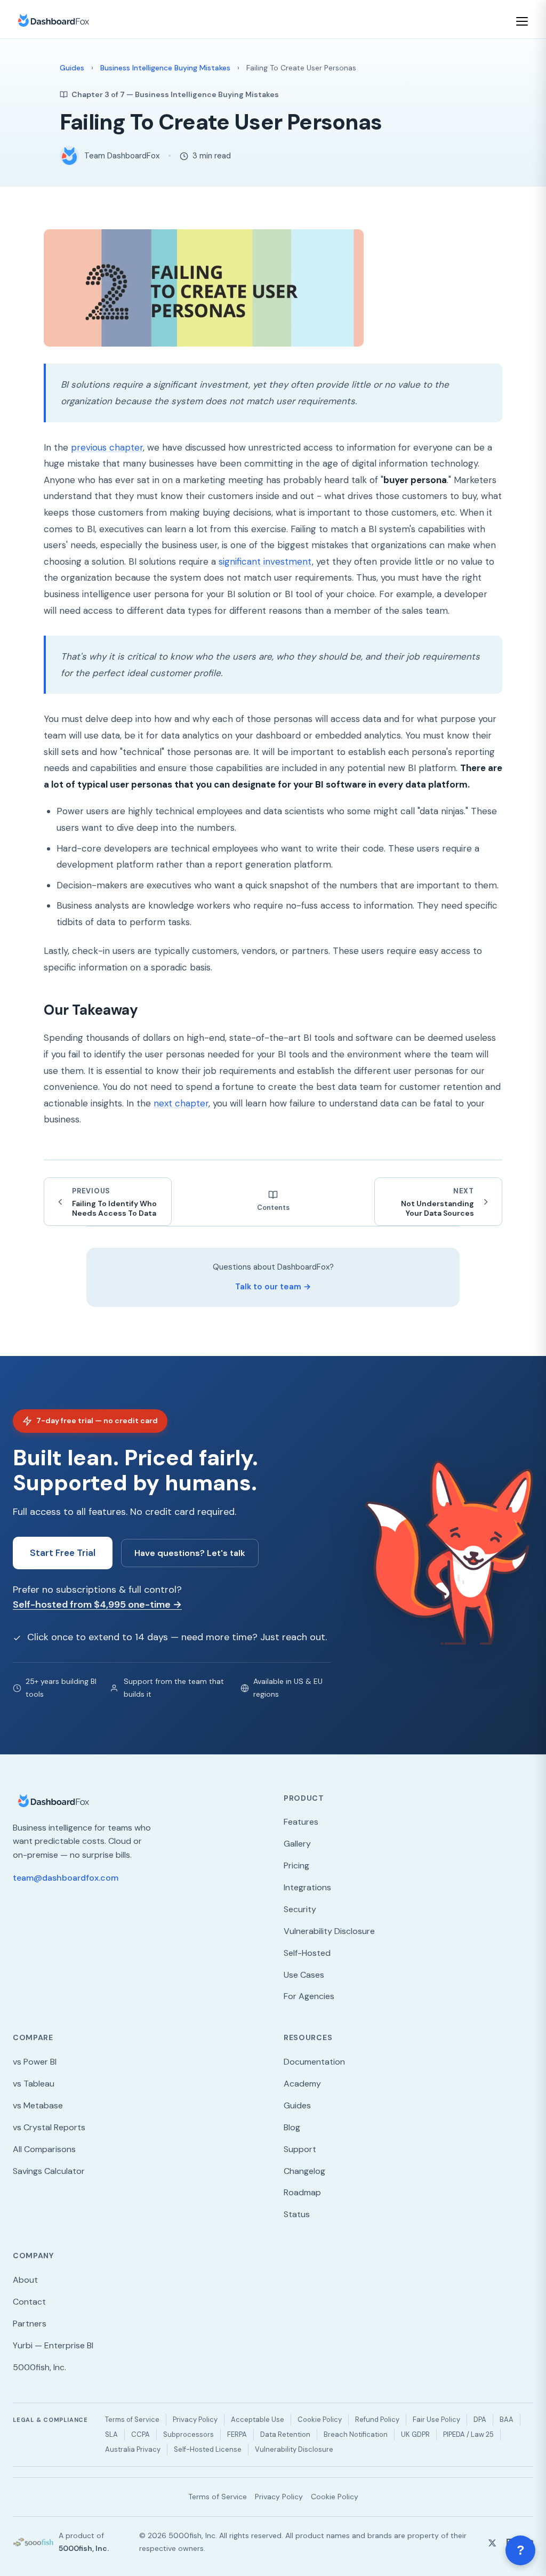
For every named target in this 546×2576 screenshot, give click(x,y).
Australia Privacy (133, 2449)
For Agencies (309, 1996)
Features (301, 1822)
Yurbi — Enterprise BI (53, 2345)
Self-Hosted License (208, 2449)
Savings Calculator (49, 2171)
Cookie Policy (320, 2419)
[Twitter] (492, 2542)
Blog (292, 2127)
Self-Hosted (307, 1953)
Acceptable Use (258, 2419)
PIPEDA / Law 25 (468, 2434)
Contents (273, 1207)
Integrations (307, 1887)
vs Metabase (38, 2105)
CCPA (140, 2434)
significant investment (265, 561)
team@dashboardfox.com (66, 1878)
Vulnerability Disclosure (329, 1931)
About (25, 2280)
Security (300, 1909)
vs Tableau (34, 2084)
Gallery (297, 1844)
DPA (480, 2419)
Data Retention (285, 2434)
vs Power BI (35, 2062)
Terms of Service (132, 2419)
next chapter (181, 1103)
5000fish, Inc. (39, 2367)
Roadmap (302, 2192)
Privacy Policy (195, 2419)
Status (297, 2214)
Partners (30, 2324)
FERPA (237, 2434)
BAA (507, 2419)
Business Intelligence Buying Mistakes (165, 68)
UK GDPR (415, 2434)
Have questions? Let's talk (190, 1553)
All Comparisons (44, 2149)
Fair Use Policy (436, 2419)
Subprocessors (188, 2434)
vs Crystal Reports (49, 2127)
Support (300, 2149)
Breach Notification (356, 2434)
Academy (302, 2084)
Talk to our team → (273, 1287)
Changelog (304, 2171)
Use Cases (304, 1975)
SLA (111, 2434)
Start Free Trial (63, 1553)
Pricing (296, 1865)
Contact (29, 2302)
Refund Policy (377, 2419)
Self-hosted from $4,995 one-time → (97, 1604)
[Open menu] (524, 21)
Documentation (314, 2062)
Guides (72, 68)
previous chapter (107, 447)
